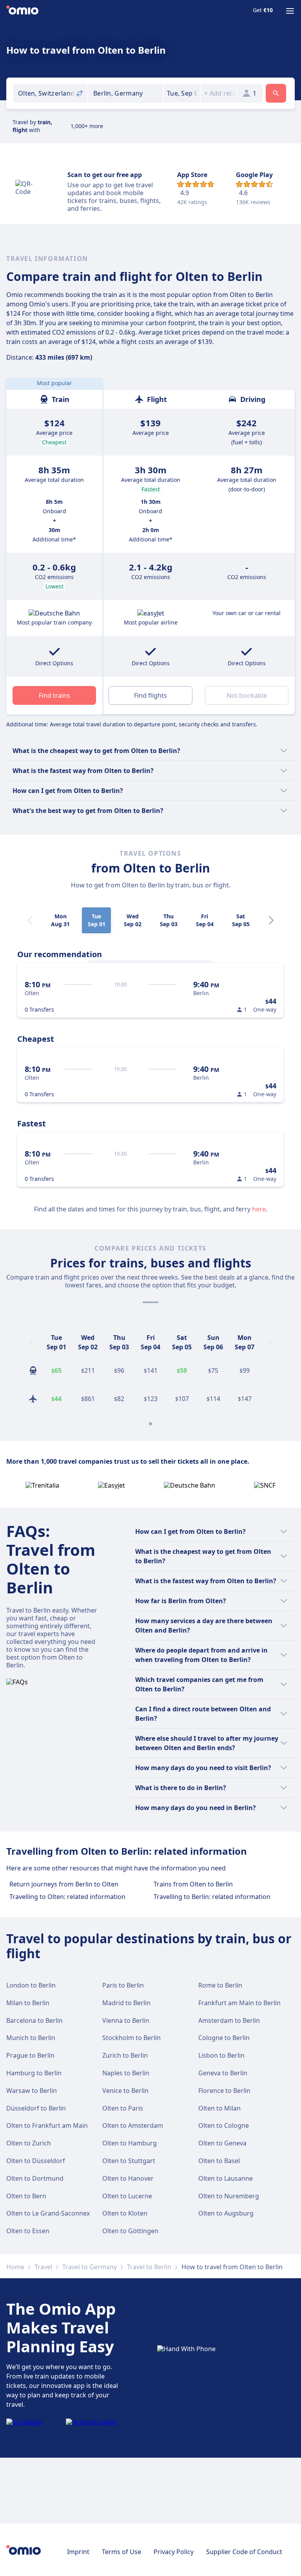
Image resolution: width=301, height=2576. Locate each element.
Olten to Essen (28, 2231)
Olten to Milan (219, 2108)
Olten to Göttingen (130, 2231)
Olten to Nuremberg (229, 2196)
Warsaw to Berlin (32, 2091)
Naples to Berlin (126, 2073)
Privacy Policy (174, 2552)
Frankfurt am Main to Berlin (239, 2003)
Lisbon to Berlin (221, 2055)
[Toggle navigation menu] (290, 11)
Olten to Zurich (29, 2143)
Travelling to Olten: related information (67, 1897)
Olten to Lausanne (226, 2178)
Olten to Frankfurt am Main (47, 2125)
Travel (43, 2267)
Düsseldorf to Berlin (36, 2108)
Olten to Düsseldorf (36, 2161)
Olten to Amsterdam (133, 2125)
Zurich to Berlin (125, 2055)
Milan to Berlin (28, 2003)
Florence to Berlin (224, 2091)
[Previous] (31, 1342)
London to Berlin (31, 1985)
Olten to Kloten (125, 2213)
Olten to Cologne (224, 2125)
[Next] (271, 920)
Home (15, 2267)
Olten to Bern (26, 2196)
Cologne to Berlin (224, 2038)
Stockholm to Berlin (131, 2038)
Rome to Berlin (220, 1985)
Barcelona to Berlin (34, 2020)
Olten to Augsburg (226, 2213)
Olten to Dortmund (35, 2178)
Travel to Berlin (149, 2267)
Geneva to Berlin (223, 2073)
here (259, 1209)
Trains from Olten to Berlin (193, 1884)
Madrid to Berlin (126, 2003)
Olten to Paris (123, 2108)
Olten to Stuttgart (129, 2161)
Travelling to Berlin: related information (212, 1897)
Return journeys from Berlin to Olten (64, 1884)
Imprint (78, 2552)
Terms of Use (121, 2552)
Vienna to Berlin (126, 2020)
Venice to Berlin (125, 2091)
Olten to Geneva (222, 2143)
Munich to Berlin (31, 2038)
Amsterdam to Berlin (229, 2020)
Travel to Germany (90, 2267)
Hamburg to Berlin (34, 2073)
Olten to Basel (219, 2161)
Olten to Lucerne (127, 2196)
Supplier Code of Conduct (244, 2552)
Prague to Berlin (30, 2055)
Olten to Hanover (128, 2178)
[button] (182, 93)
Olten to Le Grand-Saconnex (48, 2213)
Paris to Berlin (123, 1985)
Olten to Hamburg (130, 2143)
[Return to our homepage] (22, 11)
